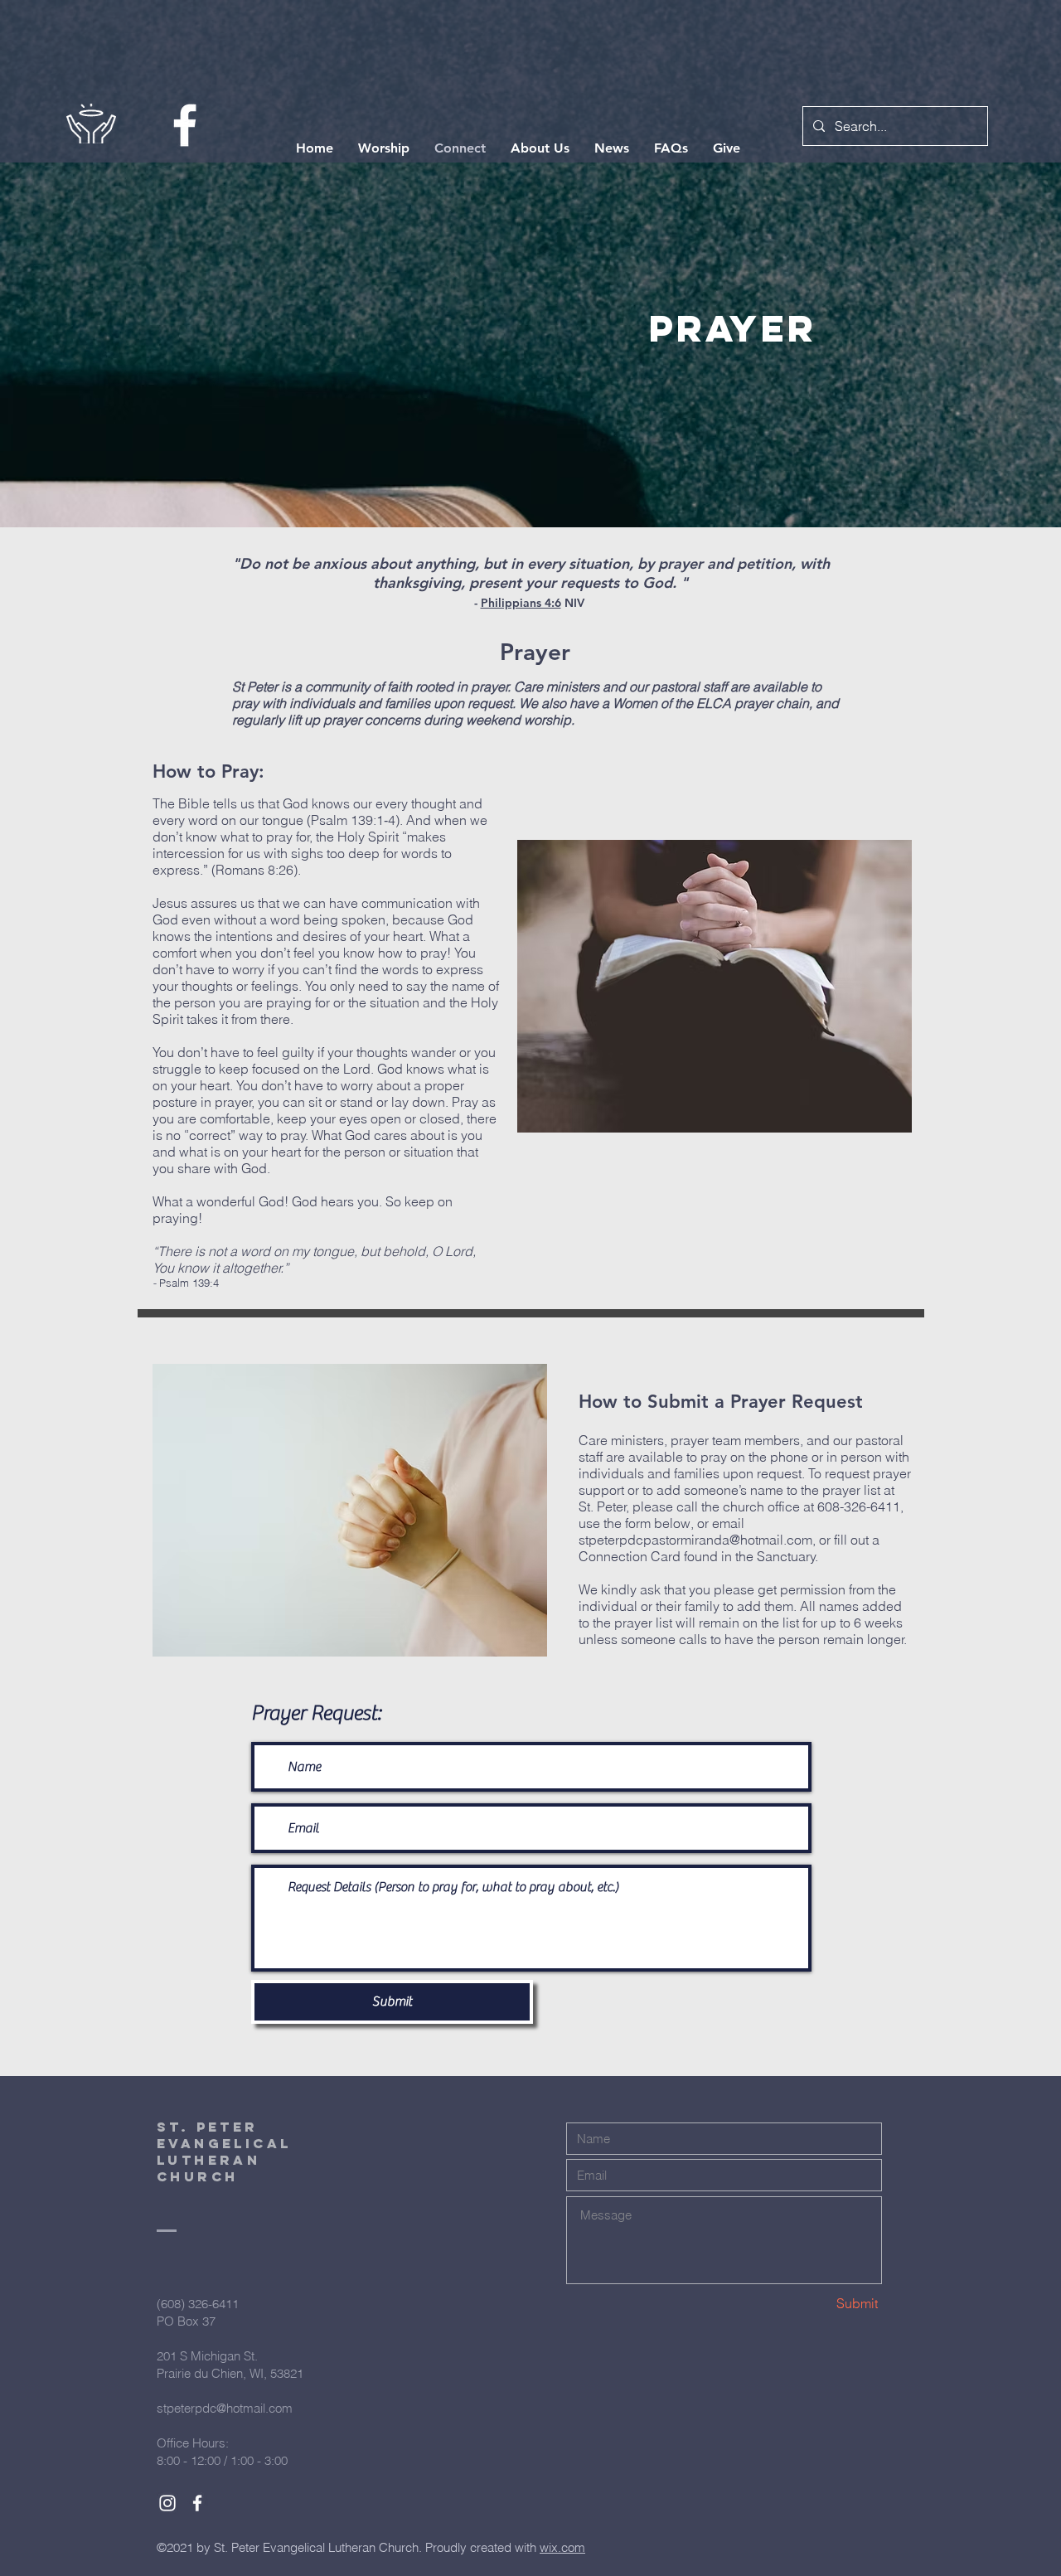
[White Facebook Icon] (185, 125)
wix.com (562, 2547)
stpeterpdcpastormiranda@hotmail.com (695, 1540)
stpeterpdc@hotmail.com (225, 2408)
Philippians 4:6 (521, 603)
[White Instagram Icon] (167, 2503)
